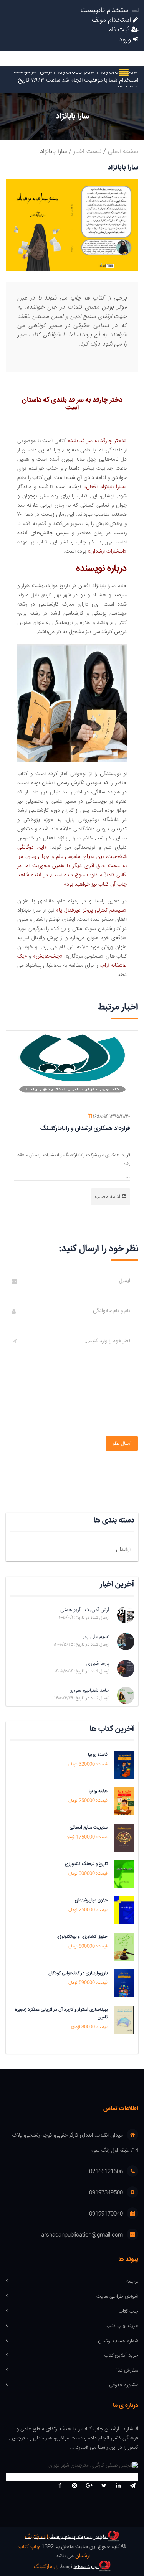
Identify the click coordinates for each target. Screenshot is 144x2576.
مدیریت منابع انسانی (89, 1827)
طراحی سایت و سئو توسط (66, 2537)
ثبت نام (120, 30)
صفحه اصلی (123, 152)
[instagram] (74, 2486)
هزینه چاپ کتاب (122, 2326)
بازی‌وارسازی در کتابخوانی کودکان (78, 1973)
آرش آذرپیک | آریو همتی (85, 1610)
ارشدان (123, 1550)
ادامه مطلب (108, 1197)
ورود (126, 40)
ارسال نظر (122, 1444)
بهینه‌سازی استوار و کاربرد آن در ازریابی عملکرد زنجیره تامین (61, 2013)
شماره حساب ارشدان (118, 2341)
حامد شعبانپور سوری (89, 1690)
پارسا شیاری (98, 1664)
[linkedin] (118, 2486)
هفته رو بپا (98, 1791)
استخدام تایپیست (106, 11)
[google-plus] (89, 2486)
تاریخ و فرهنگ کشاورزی (86, 1864)
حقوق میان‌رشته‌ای (91, 1900)
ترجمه (132, 2282)
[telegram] (133, 2486)
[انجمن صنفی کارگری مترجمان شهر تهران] (72, 2467)
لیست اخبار (87, 152)
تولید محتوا (86, 2567)
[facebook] (60, 2486)
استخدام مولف (112, 21)
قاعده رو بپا (98, 1755)
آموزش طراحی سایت (117, 2297)
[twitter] (104, 2486)
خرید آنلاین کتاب (121, 2356)
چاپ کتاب (128, 2312)
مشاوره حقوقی (124, 2385)
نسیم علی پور (96, 1637)
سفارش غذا (127, 2371)
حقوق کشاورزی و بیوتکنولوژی (82, 1937)
